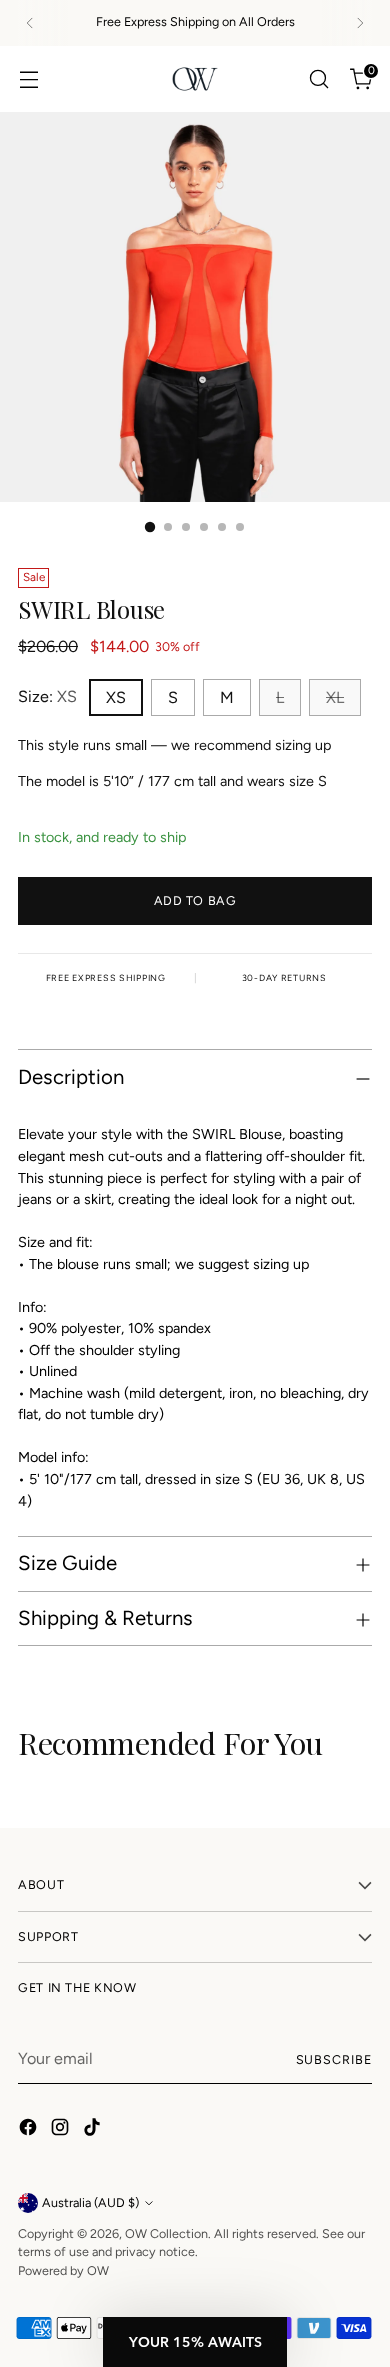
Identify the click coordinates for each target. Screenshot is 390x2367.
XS (116, 697)
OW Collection (166, 2233)
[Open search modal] (318, 78)
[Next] (360, 23)
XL (335, 697)
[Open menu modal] (28, 78)
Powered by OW (63, 2270)
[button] (195, 2342)
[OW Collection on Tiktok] (94, 2130)
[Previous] (30, 23)
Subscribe (334, 2059)
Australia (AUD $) (90, 2202)
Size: (47, 696)
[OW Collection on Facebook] (30, 2130)
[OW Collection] (195, 79)
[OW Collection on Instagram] (62, 2130)
